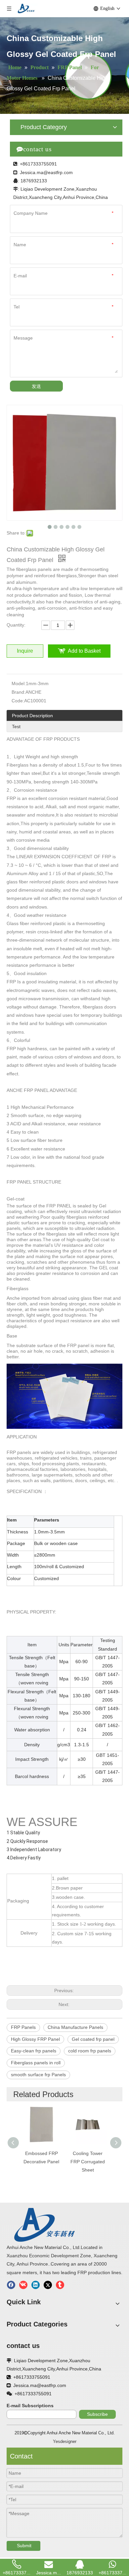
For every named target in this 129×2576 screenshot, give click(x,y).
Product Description (32, 716)
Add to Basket (84, 651)
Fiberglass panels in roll (36, 2063)
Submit (24, 2546)
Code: (18, 701)
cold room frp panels (90, 2051)
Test (16, 726)
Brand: (19, 692)
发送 (36, 386)
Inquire (25, 651)
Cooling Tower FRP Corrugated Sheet (88, 2162)
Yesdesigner (65, 2441)
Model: (19, 683)
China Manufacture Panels (75, 2027)
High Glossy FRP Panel (35, 2039)
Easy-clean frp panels (34, 2051)
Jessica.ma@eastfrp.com (46, 172)
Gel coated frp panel (93, 2039)
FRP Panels (23, 2027)
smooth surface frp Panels (38, 2075)
